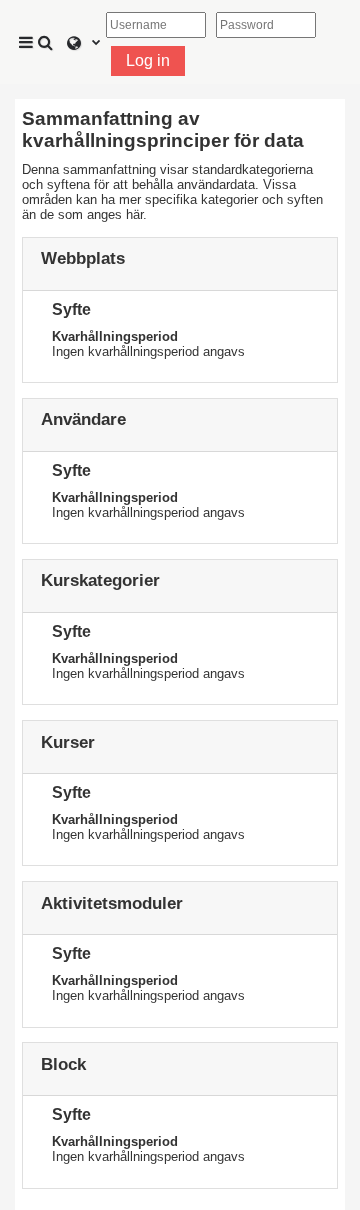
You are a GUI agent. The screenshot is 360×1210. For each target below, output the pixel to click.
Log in (148, 60)
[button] (48, 42)
